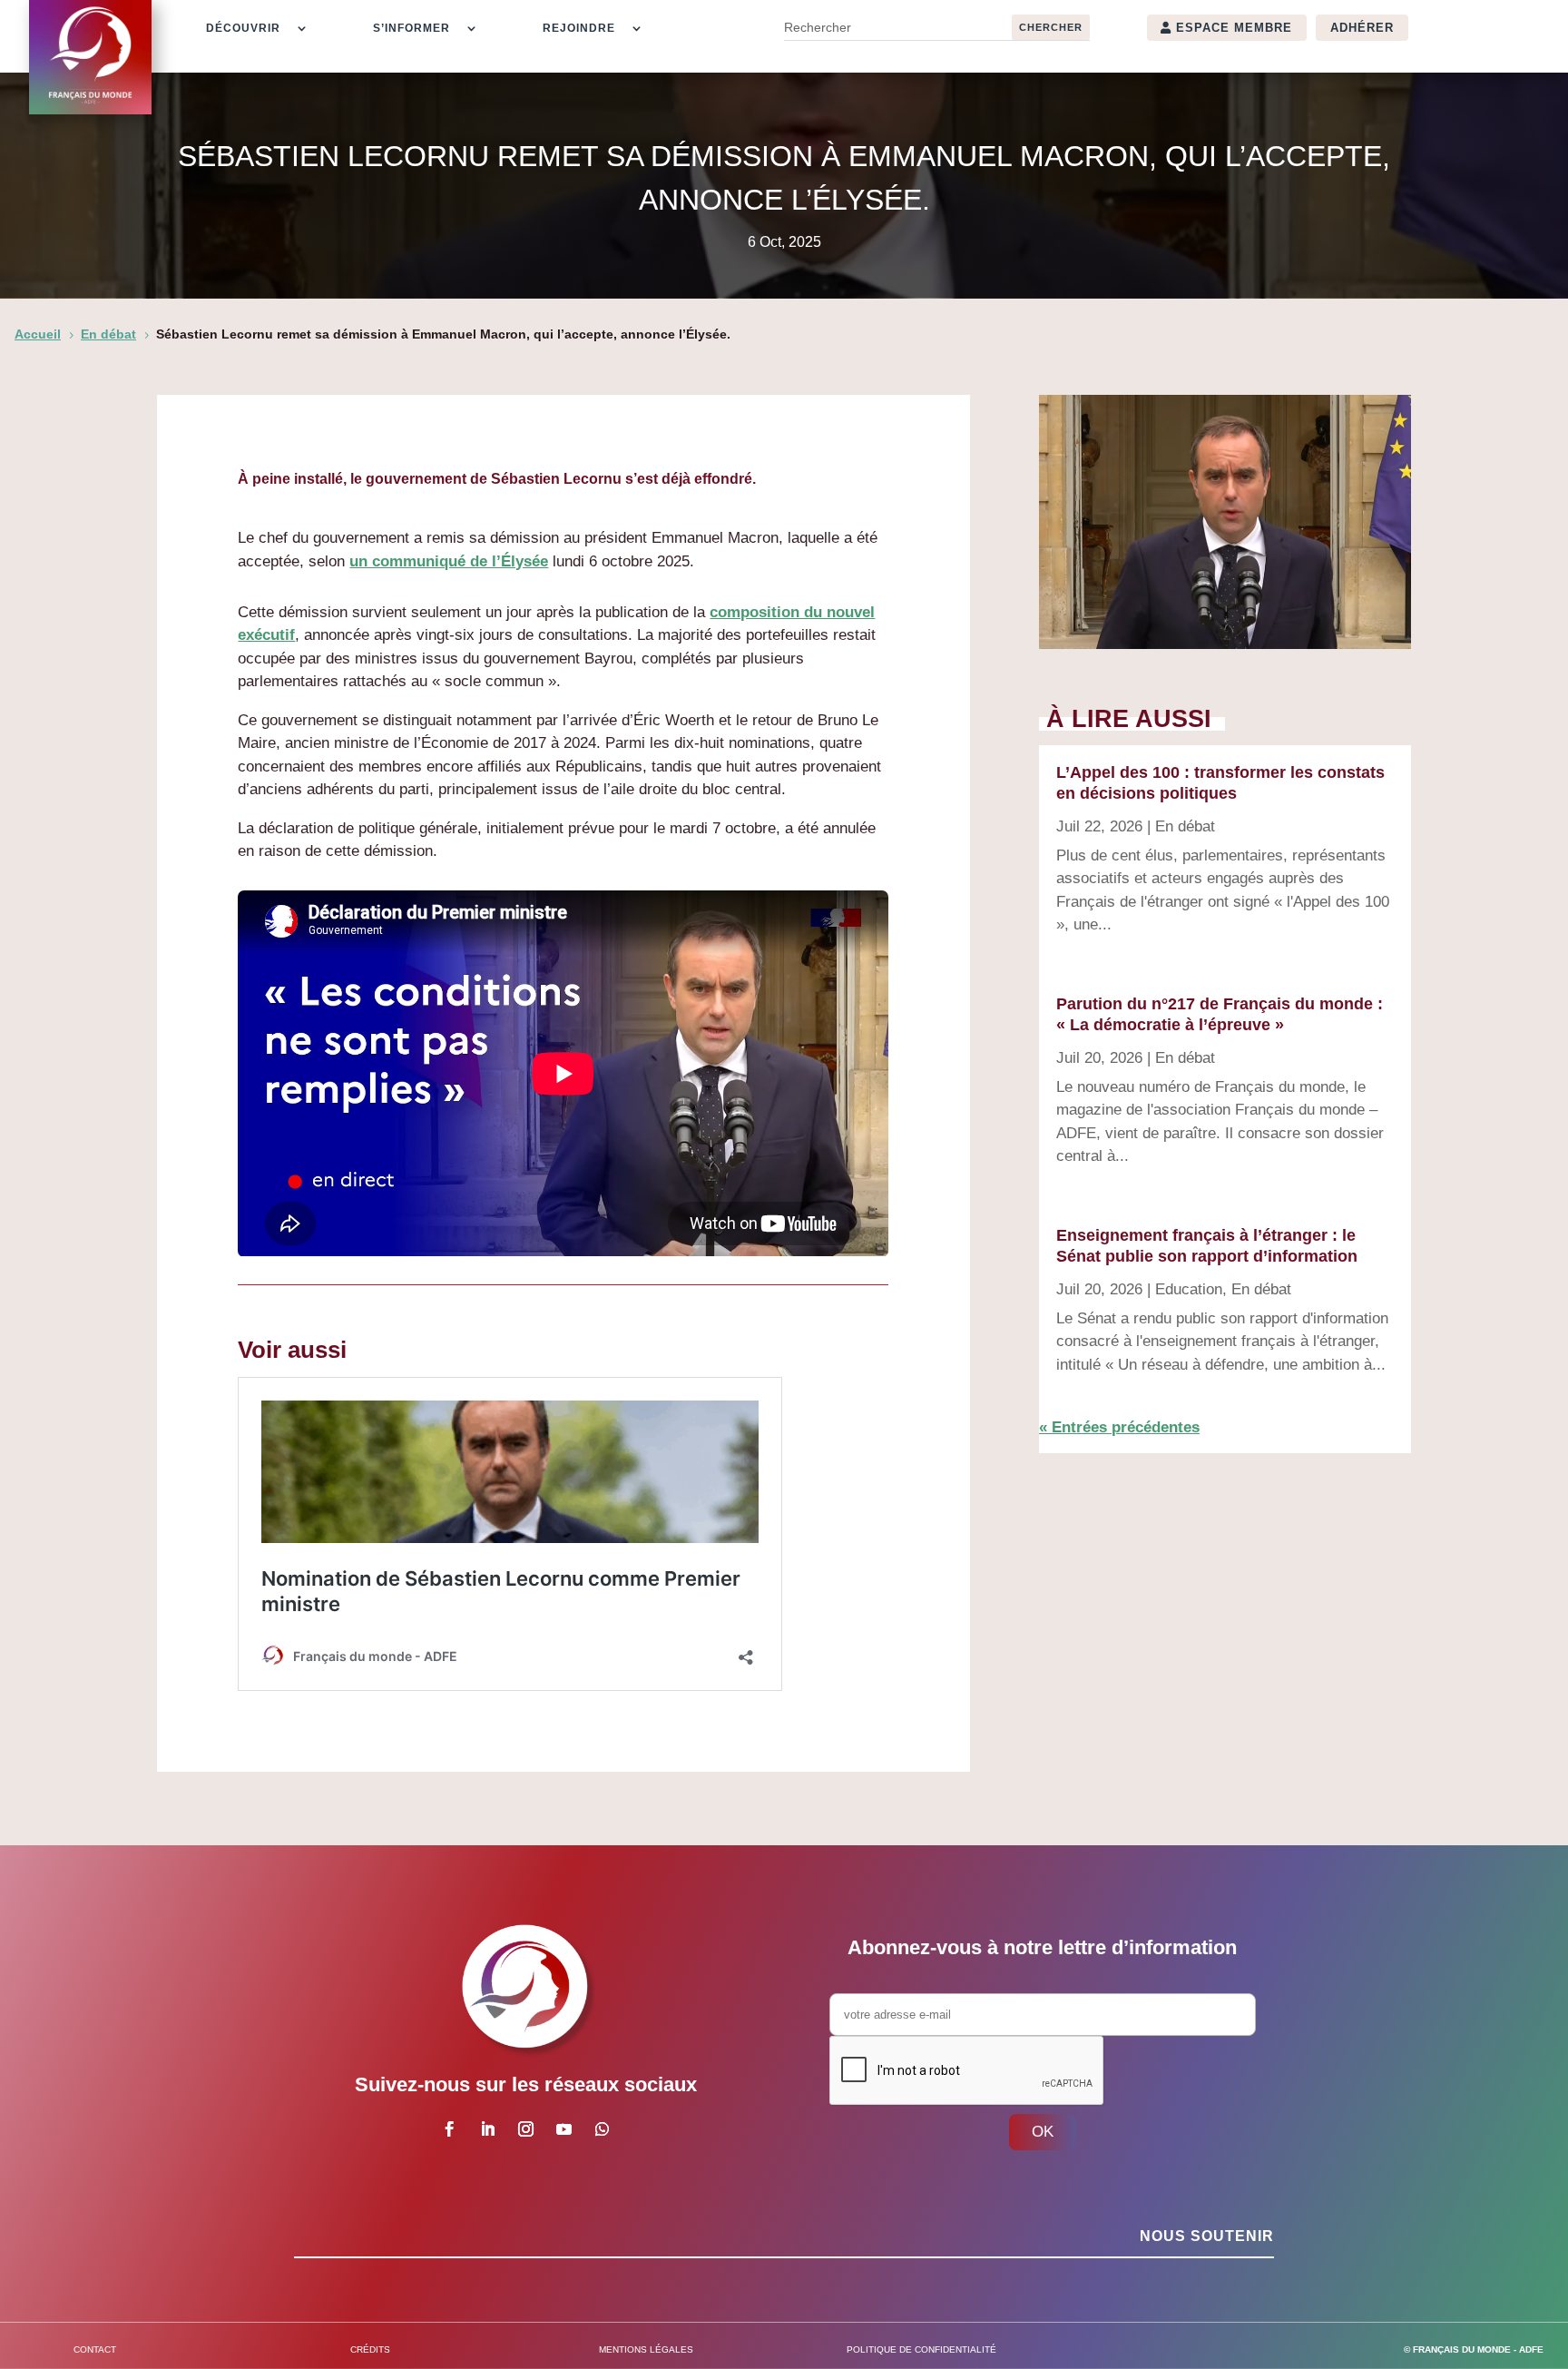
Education (1189, 1289)
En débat (1185, 826)
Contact (95, 2349)
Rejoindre (579, 28)
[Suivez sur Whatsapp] (602, 2129)
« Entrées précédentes (1119, 1427)
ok (1043, 2132)
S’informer (412, 28)
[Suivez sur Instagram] (525, 2129)
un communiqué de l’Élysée (449, 561)
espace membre (1234, 28)
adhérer (1362, 28)
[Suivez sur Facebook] (449, 2129)
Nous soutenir (1207, 2236)
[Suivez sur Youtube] (563, 2129)
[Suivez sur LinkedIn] (487, 2129)
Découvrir (243, 28)
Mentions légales (646, 2349)
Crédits (370, 2349)
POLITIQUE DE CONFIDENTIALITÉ (921, 2349)
